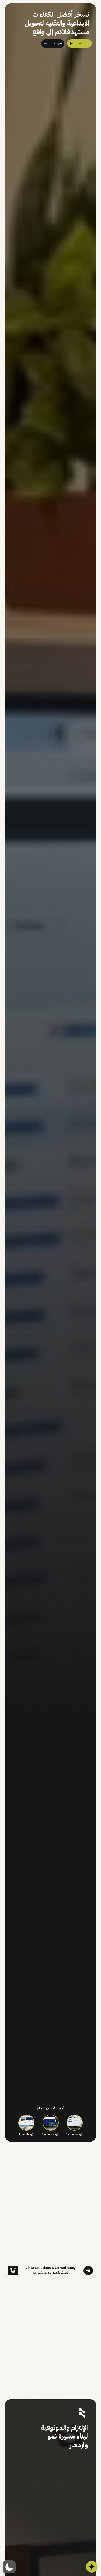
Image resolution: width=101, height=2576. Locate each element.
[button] (9, 2567)
